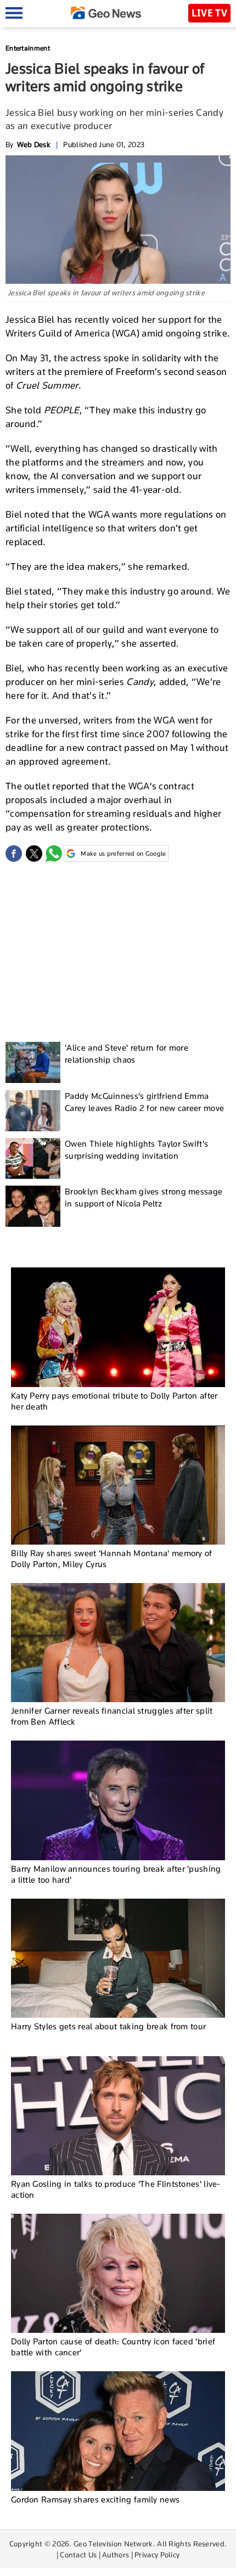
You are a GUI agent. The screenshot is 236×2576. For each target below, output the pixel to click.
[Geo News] (106, 13)
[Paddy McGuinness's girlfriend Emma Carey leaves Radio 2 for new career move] (33, 1111)
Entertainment (28, 48)
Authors (116, 2555)
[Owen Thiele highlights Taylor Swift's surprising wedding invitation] (33, 1158)
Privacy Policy (157, 2555)
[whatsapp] (54, 854)
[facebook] (14, 854)
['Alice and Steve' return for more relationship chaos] (33, 1062)
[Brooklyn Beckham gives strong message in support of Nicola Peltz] (33, 1206)
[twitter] (34, 854)
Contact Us (78, 2555)
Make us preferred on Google (123, 854)
